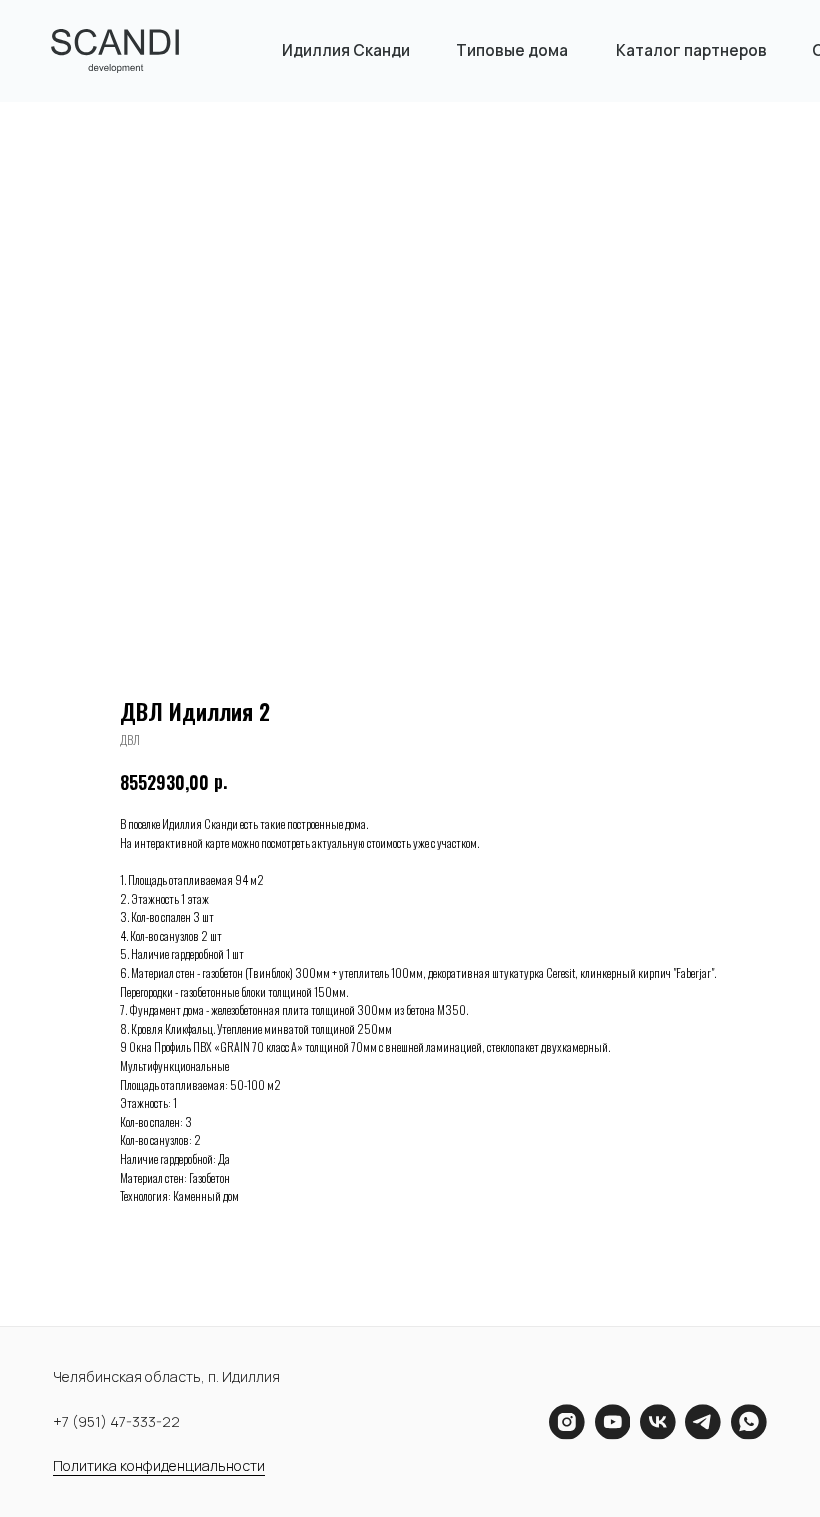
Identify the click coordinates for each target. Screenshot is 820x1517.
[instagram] (567, 1422)
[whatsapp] (749, 1422)
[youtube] (613, 1422)
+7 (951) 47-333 (104, 1421)
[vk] (658, 1422)
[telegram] (703, 1422)
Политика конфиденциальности (159, 1465)
